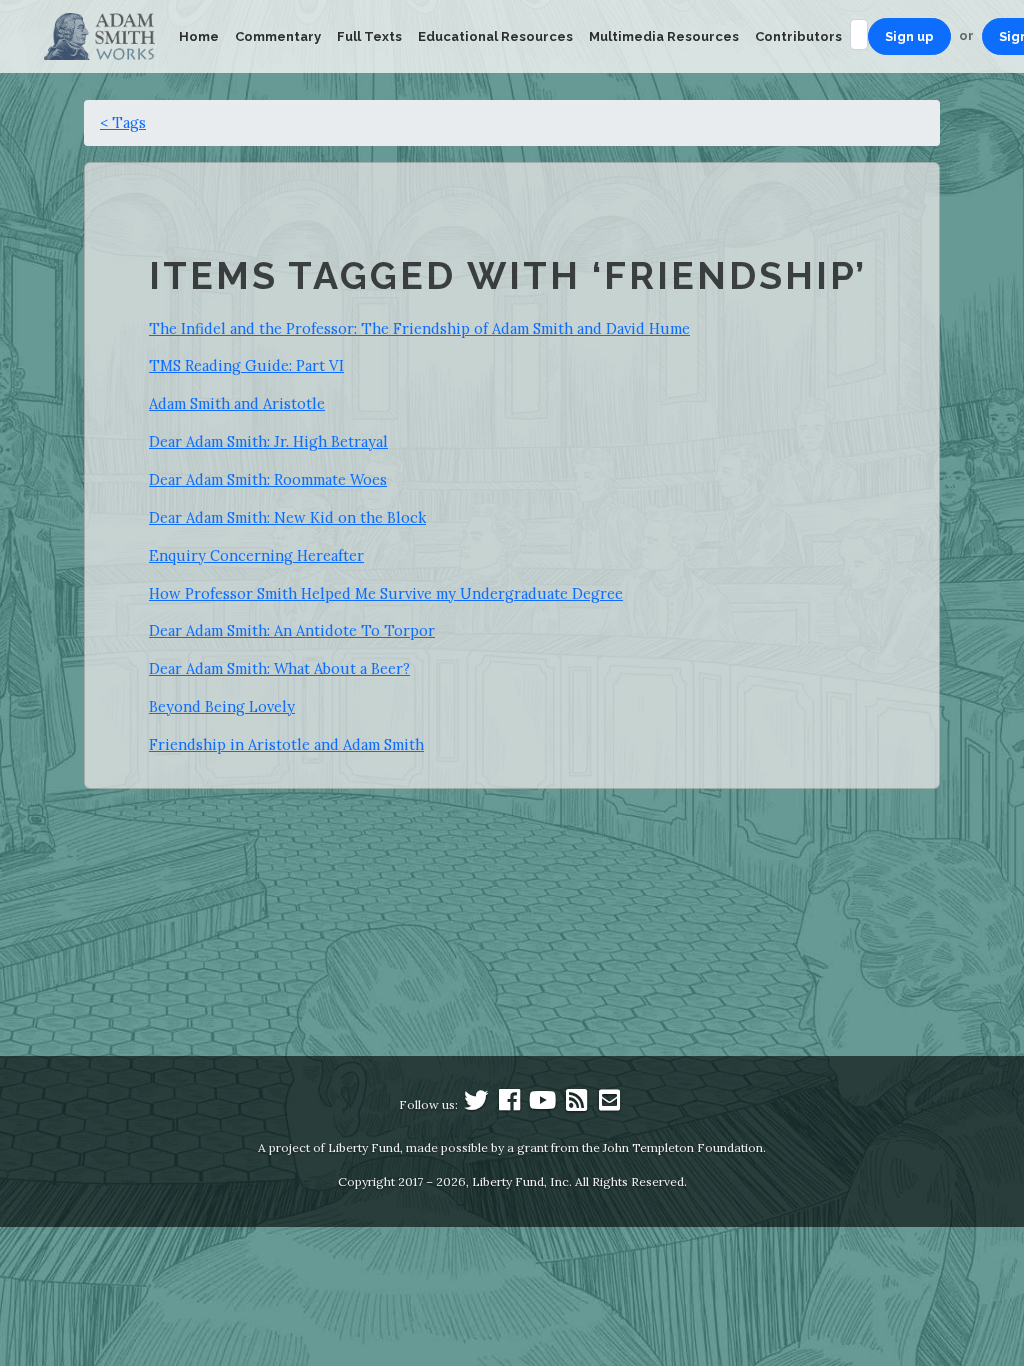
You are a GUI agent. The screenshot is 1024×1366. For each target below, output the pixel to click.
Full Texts (369, 36)
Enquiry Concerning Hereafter (256, 555)
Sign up (909, 36)
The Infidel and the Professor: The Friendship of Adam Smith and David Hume (419, 328)
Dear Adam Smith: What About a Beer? (279, 668)
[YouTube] (543, 1104)
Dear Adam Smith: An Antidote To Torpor (292, 630)
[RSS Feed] (576, 1104)
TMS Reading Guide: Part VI (246, 365)
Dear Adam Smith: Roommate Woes (268, 479)
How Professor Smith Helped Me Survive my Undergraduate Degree (386, 593)
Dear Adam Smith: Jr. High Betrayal (268, 441)
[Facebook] (510, 1104)
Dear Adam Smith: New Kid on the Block (287, 517)
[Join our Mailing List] (609, 1104)
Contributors (798, 36)
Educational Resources (495, 36)
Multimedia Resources (664, 36)
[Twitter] (476, 1104)
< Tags (123, 122)
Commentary (278, 36)
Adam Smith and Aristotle (237, 403)
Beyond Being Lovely (222, 706)
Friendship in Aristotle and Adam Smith (286, 744)
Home (199, 36)
